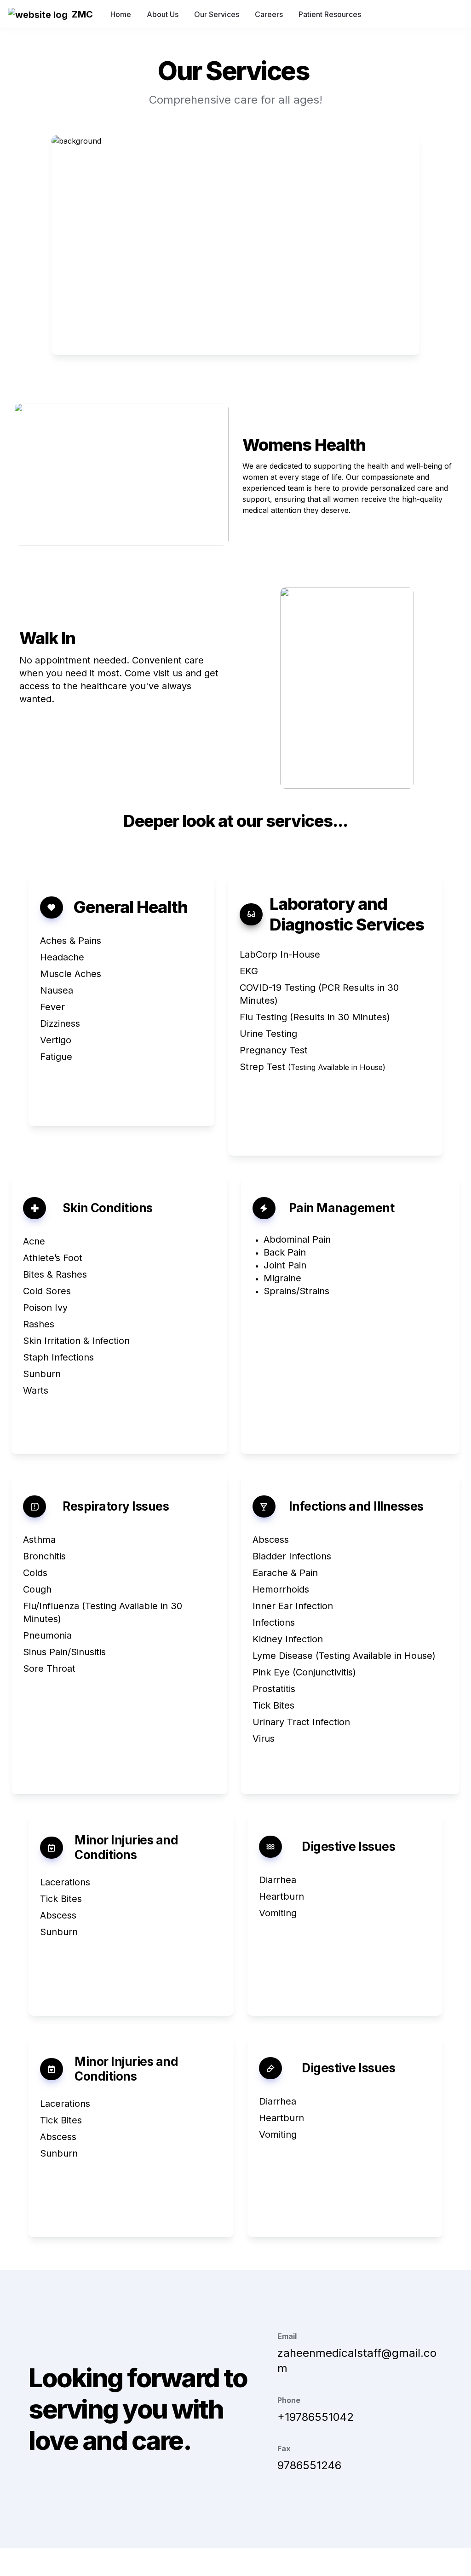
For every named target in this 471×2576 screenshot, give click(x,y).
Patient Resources (330, 14)
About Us (163, 14)
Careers (269, 14)
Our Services (217, 14)
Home (121, 14)
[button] (37, 14)
